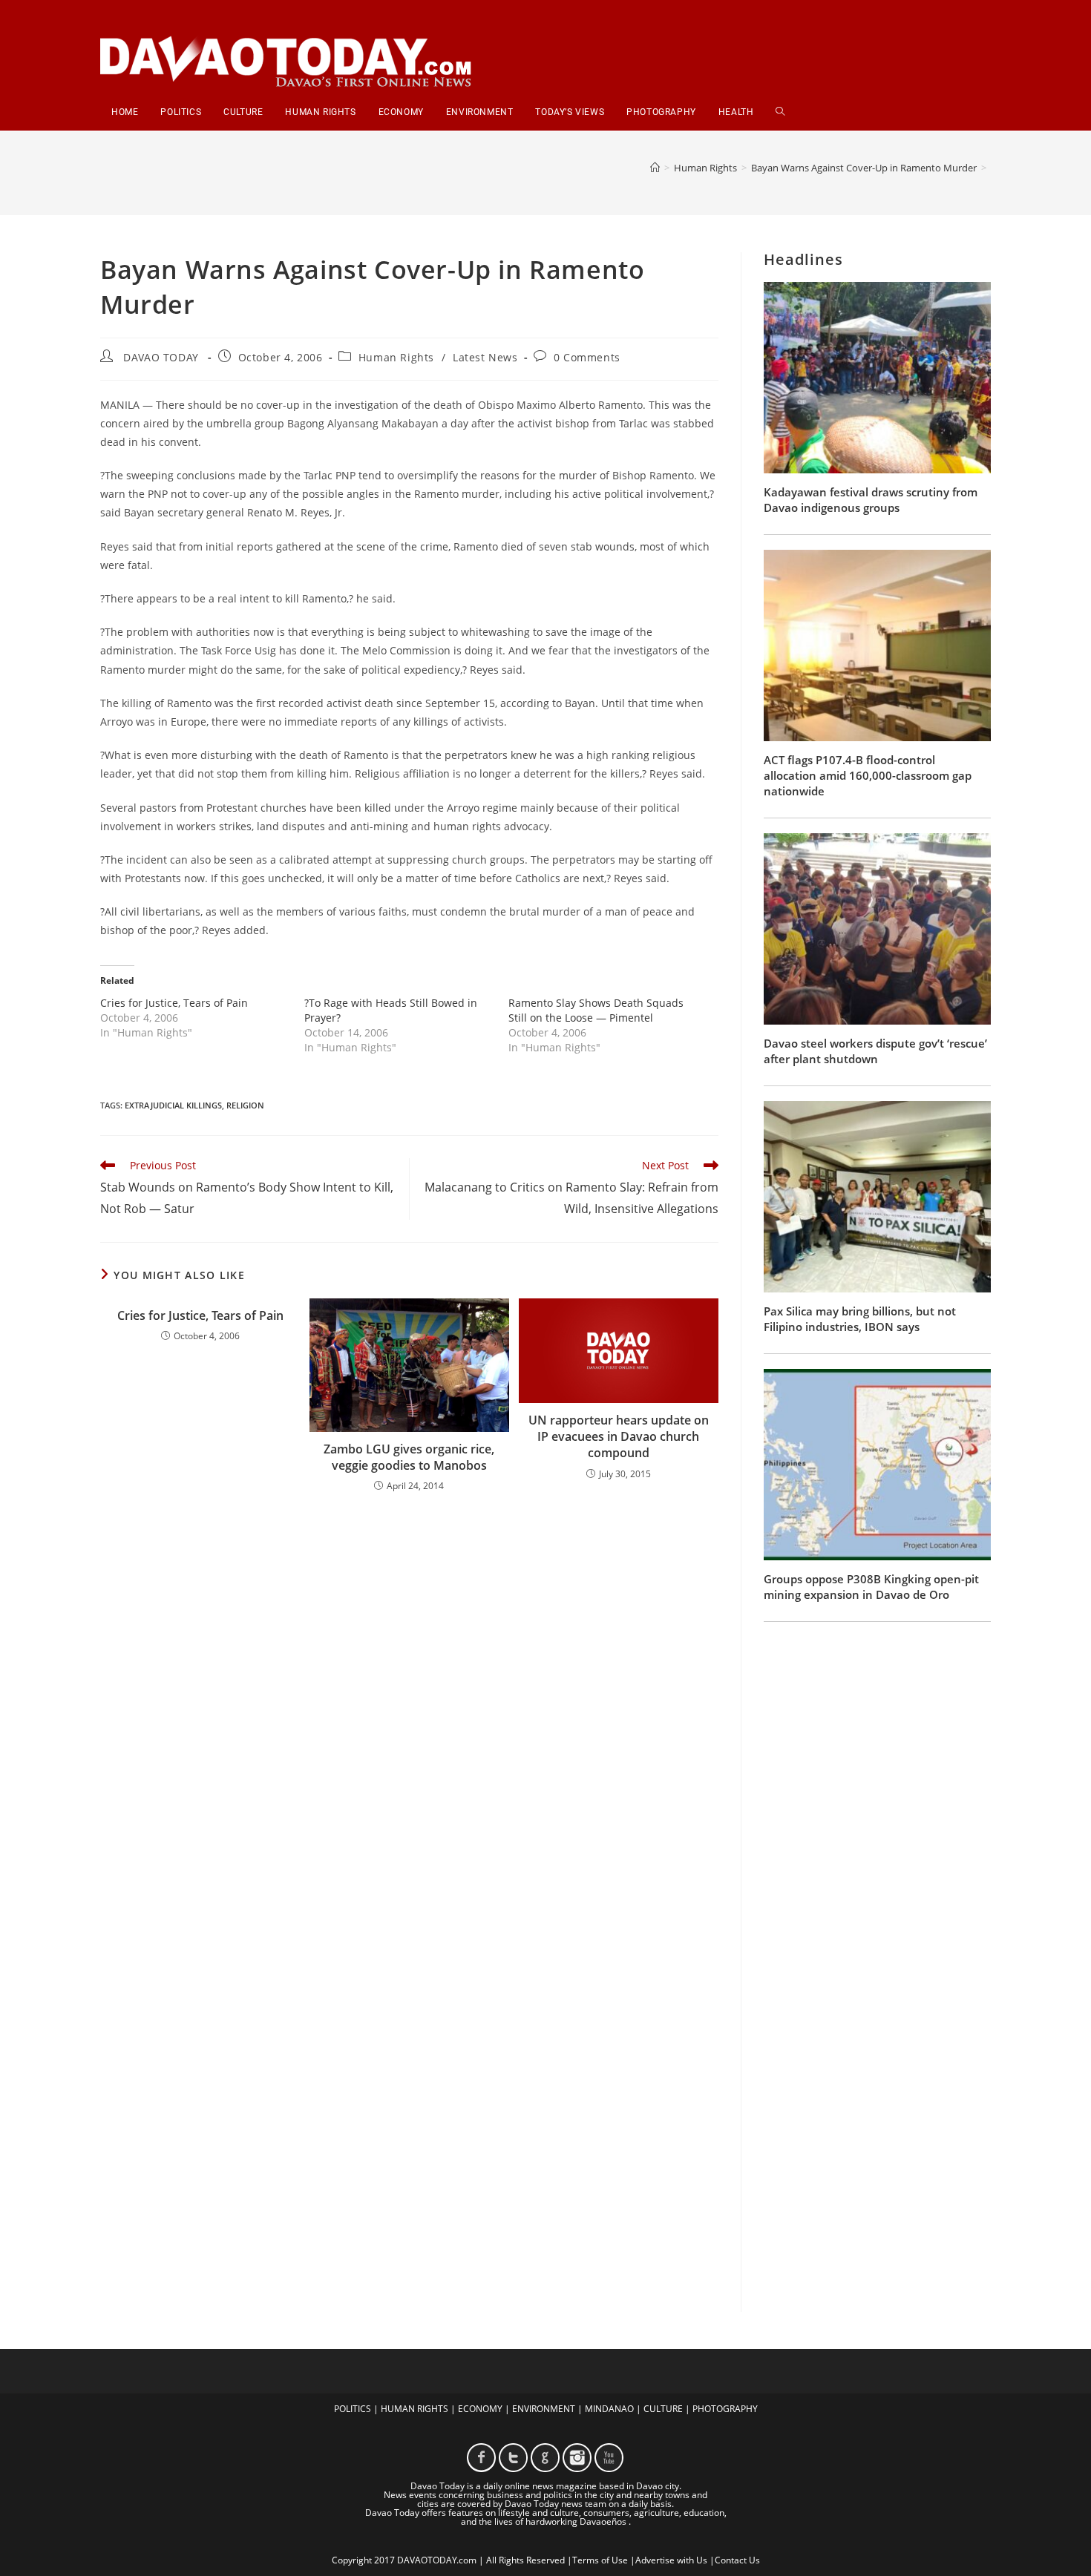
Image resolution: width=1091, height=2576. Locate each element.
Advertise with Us (671, 2560)
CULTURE (663, 2409)
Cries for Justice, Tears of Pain (174, 1003)
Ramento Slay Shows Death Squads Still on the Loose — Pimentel (596, 1010)
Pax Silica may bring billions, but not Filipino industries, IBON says (860, 1319)
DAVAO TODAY (161, 357)
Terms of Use (600, 2560)
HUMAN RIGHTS (415, 2409)
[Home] (655, 168)
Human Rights (396, 357)
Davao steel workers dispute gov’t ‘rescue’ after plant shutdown (875, 1051)
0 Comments (587, 357)
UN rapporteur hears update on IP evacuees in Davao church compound (619, 1437)
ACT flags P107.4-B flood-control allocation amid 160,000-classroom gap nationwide (868, 775)
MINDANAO (609, 2409)
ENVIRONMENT (544, 2409)
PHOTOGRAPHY (725, 2409)
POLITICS (353, 2409)
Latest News (485, 357)
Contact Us (737, 2560)
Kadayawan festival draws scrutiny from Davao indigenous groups (871, 500)
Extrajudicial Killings (173, 1105)
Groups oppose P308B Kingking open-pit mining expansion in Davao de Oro (871, 1587)
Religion (245, 1105)
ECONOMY (480, 2409)
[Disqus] (409, 1699)
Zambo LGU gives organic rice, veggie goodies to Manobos (409, 1457)
